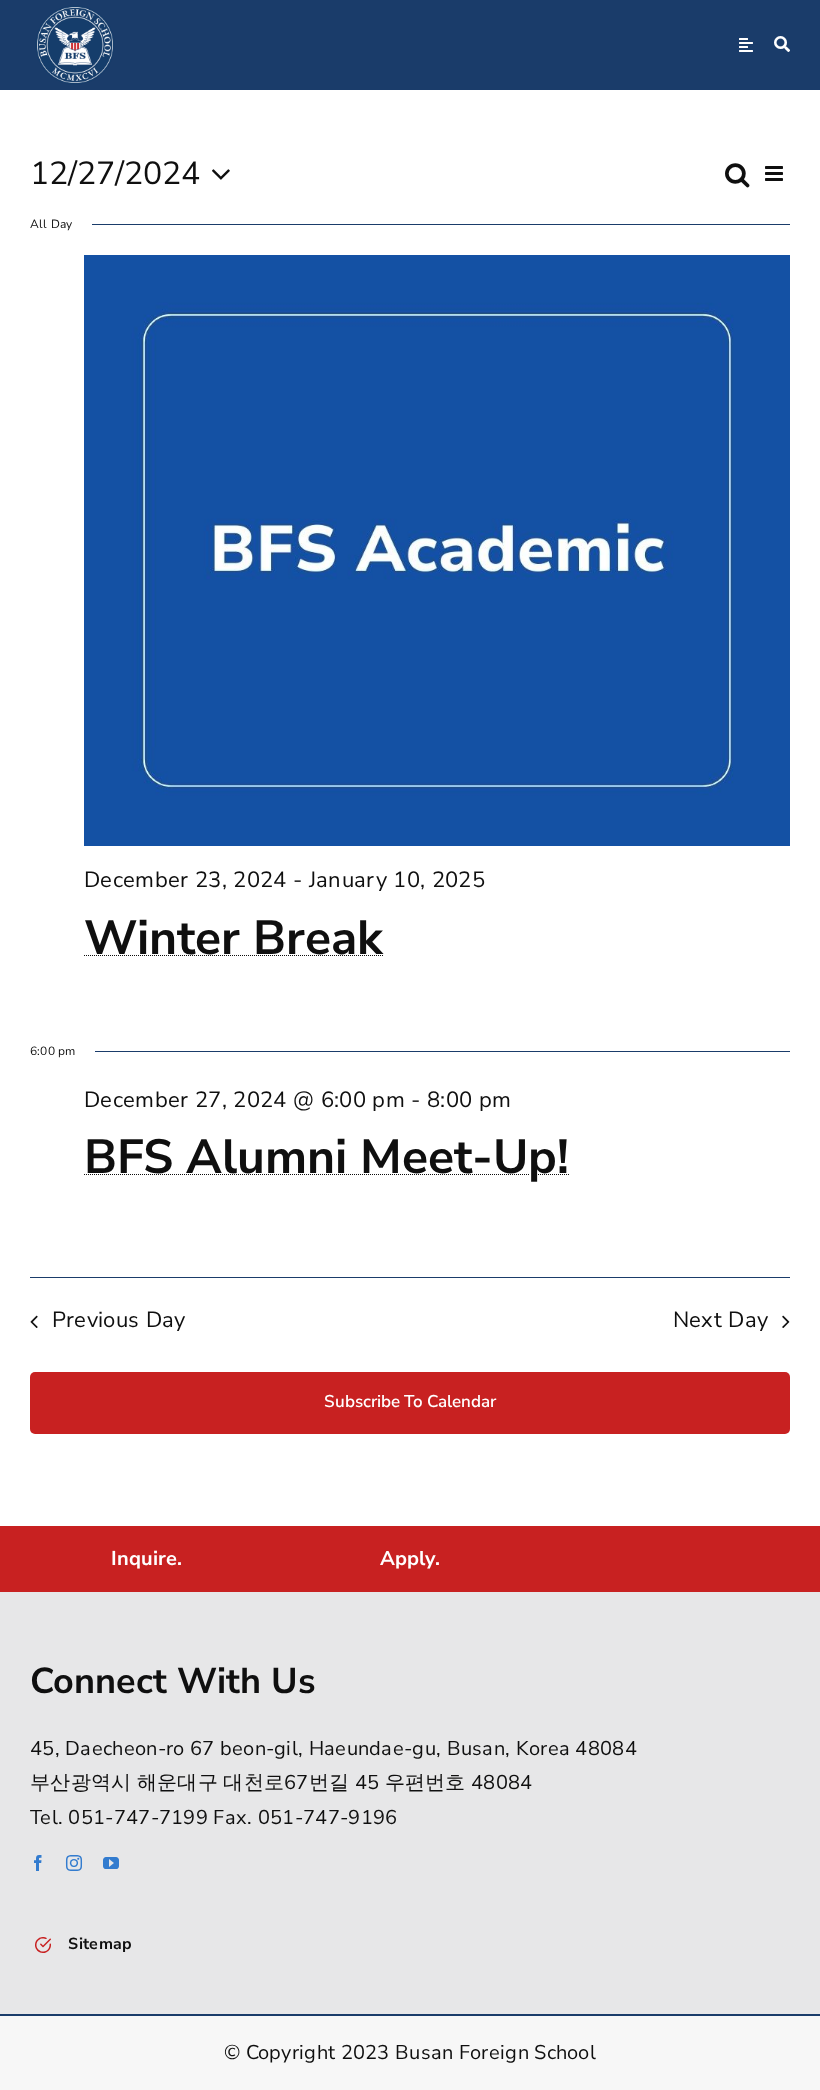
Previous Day (119, 1320)
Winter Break (233, 938)
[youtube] (111, 1863)
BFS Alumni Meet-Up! (326, 1157)
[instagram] (74, 1863)
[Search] (782, 45)
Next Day (721, 1320)
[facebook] (38, 1863)
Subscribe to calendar (410, 1402)
